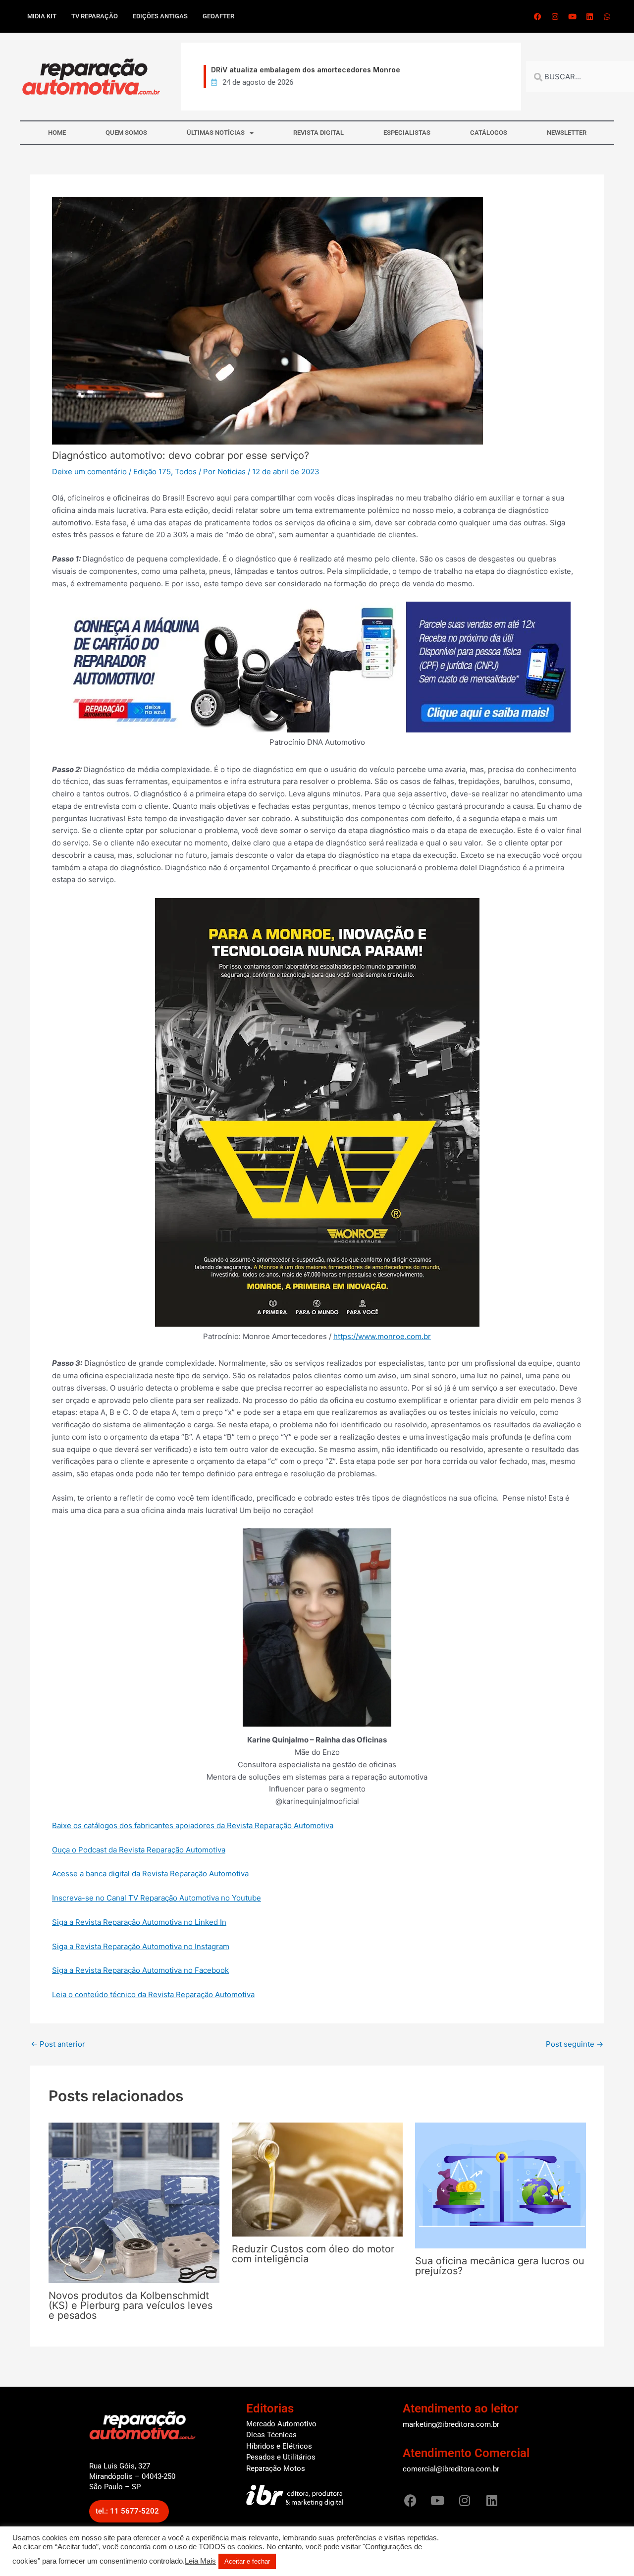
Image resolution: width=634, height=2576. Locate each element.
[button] (129, 2511)
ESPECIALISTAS (407, 133)
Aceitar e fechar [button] (247, 2561)
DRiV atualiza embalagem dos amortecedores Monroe (301, 70)
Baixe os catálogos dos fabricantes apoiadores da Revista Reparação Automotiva (193, 1825)
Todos (186, 472)
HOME (57, 133)
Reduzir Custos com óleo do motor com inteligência (313, 2254)
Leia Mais (200, 2561)
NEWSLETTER (567, 133)
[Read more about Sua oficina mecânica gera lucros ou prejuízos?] (501, 2185)
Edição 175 (152, 472)
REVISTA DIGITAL (318, 133)
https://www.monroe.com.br (382, 1336)
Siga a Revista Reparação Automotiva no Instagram (141, 1946)
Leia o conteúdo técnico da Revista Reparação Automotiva (153, 1994)
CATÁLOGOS (489, 133)
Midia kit (42, 16)
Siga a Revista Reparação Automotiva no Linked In (139, 1922)
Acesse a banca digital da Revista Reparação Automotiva (150, 1874)
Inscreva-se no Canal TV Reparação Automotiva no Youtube (157, 1898)
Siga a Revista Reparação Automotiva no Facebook (140, 1970)
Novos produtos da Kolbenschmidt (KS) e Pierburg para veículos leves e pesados (131, 2305)
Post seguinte (575, 2044)
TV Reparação (95, 16)
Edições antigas (160, 16)
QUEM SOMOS (126, 133)
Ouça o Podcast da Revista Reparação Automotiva (139, 1850)
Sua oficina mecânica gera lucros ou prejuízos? (500, 2266)
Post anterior (58, 2044)
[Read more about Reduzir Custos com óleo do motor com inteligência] (317, 2179)
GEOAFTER (218, 16)
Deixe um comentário (89, 472)
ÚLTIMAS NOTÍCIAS (216, 133)
